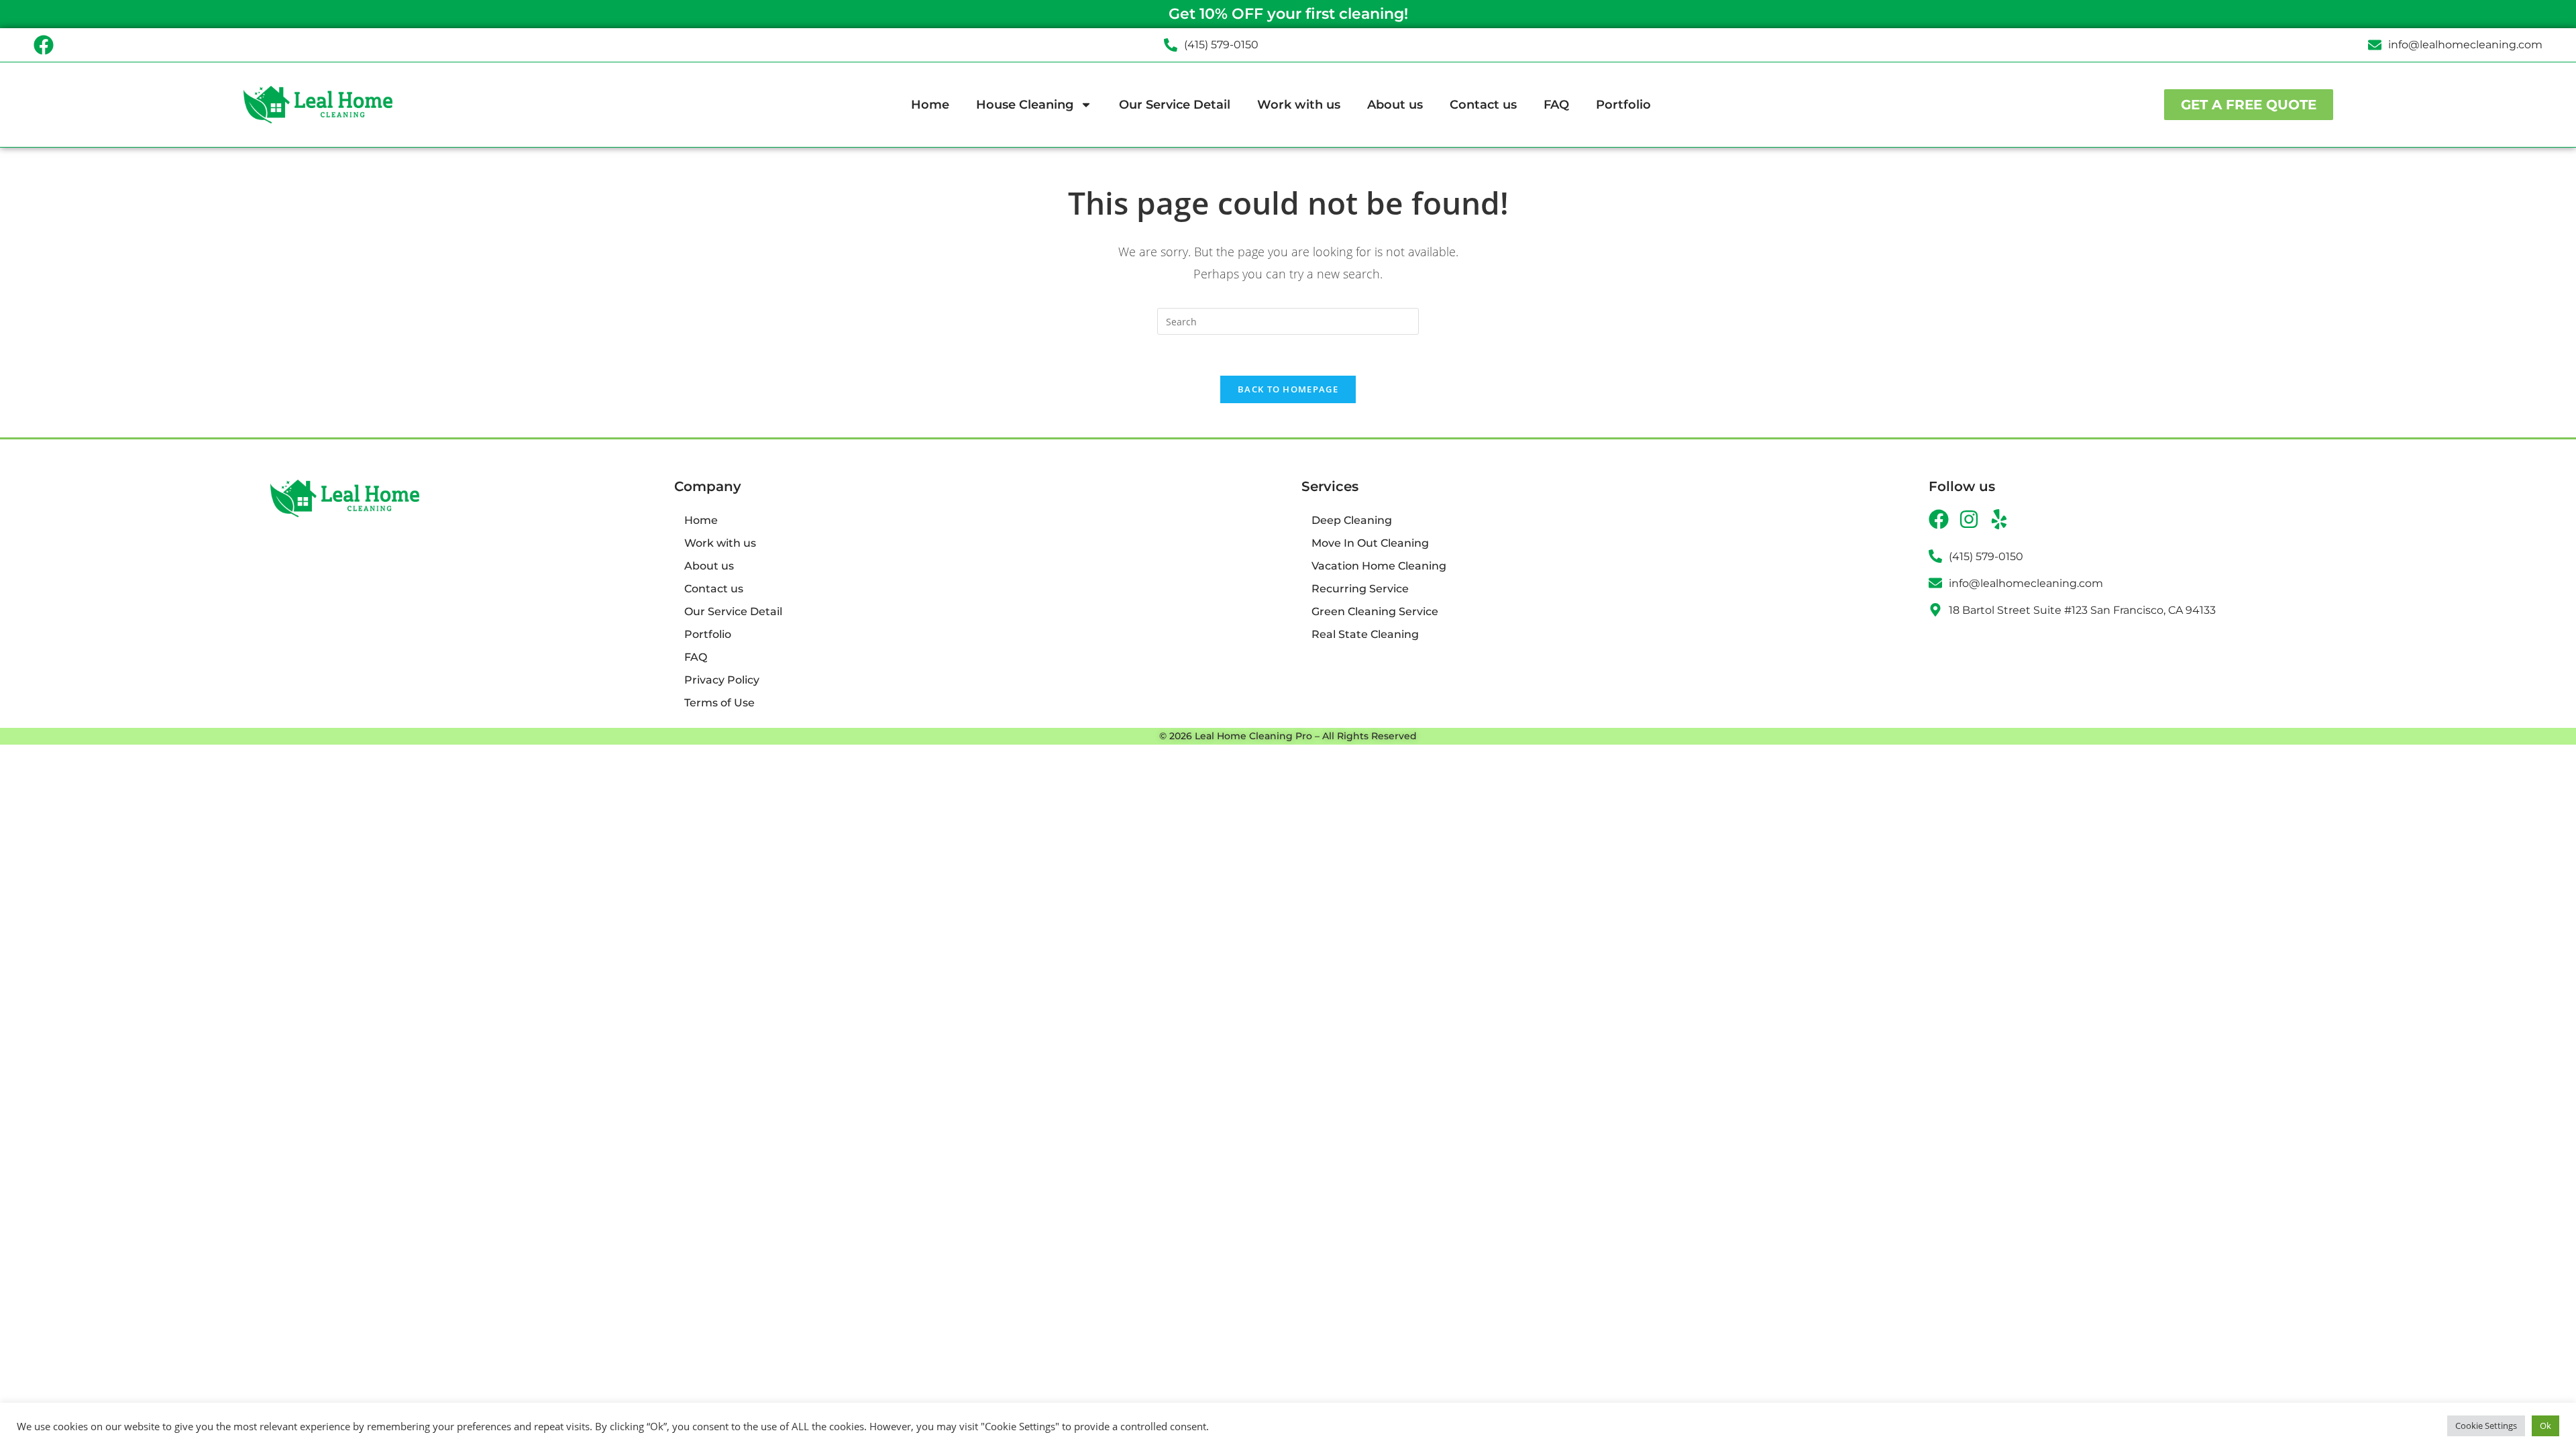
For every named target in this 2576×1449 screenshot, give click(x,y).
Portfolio (1623, 105)
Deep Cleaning (1352, 520)
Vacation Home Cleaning (1379, 566)
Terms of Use (719, 703)
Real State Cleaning (1365, 634)
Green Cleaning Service (1375, 611)
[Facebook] (44, 45)
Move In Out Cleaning (1370, 543)
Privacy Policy (722, 680)
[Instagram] (1969, 519)
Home (930, 105)
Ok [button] (2545, 1426)
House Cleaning (1025, 105)
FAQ (1556, 105)
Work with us (1299, 105)
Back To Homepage (1288, 389)
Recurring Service (1360, 589)
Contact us (1483, 105)
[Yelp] (1999, 519)
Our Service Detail (1175, 105)
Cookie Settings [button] (2486, 1426)
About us (1395, 105)
